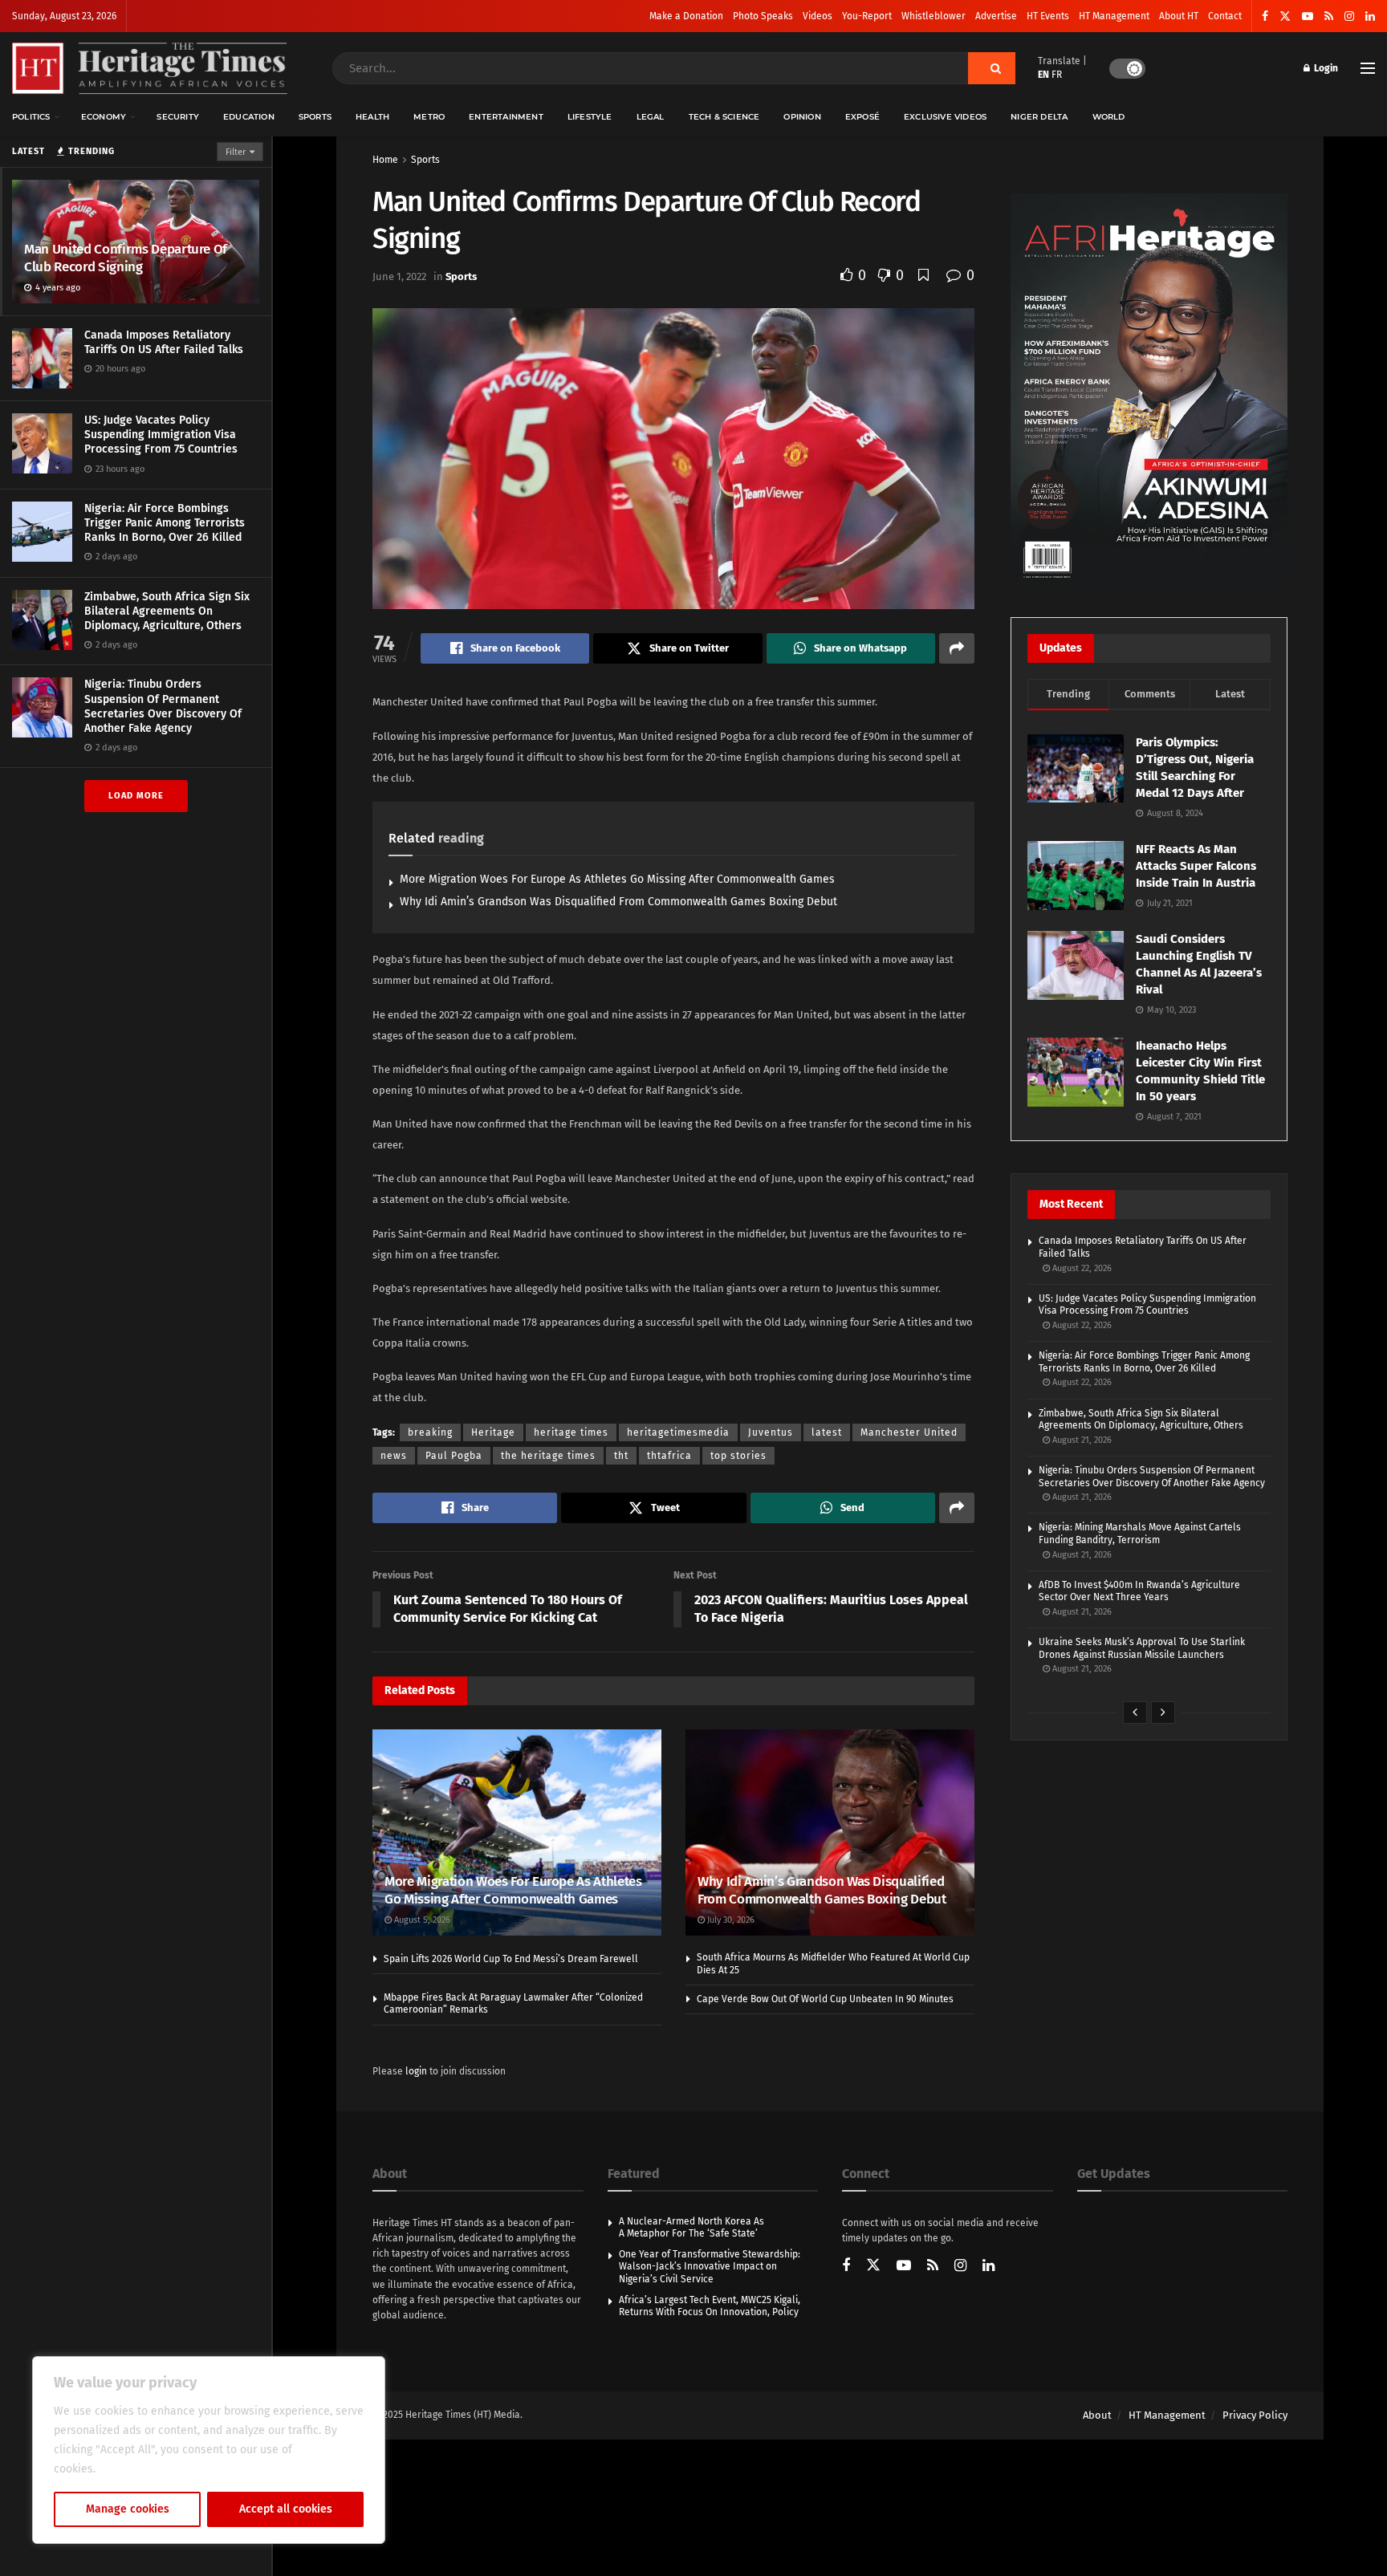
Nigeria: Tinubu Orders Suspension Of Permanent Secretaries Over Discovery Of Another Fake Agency (163, 706)
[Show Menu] (1368, 68)
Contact (1225, 16)
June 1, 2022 (399, 276)
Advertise (996, 16)
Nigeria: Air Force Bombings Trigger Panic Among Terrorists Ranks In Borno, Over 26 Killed (165, 523)
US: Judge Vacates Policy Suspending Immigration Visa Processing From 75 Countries (161, 435)
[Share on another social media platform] (957, 648)
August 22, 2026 (1081, 1268)
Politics (31, 117)
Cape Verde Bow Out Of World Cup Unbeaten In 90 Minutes (825, 1999)
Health (372, 117)
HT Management (1114, 16)
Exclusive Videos (945, 117)
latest (827, 1432)
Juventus (771, 1432)
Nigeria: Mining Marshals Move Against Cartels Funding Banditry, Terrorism (1140, 1534)
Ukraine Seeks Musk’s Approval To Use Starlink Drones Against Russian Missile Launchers (1142, 1648)
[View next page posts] (1163, 1713)
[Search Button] (992, 68)
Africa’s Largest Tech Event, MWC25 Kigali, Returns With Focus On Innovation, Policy (710, 2306)
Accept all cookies (286, 2509)
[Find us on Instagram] (1349, 16)
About (1097, 2415)
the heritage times (548, 1456)
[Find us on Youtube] (1308, 16)
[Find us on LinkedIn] (1370, 16)
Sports (315, 117)
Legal (651, 117)
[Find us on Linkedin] (988, 2267)
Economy (104, 117)
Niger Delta (1039, 117)
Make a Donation (686, 16)
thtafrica (669, 1456)
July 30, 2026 (730, 1920)
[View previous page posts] (1135, 1713)
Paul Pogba (454, 1456)
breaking (430, 1432)
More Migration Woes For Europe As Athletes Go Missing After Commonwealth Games (617, 879)
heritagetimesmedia (678, 1432)
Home (385, 160)
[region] (209, 2450)
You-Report (867, 16)
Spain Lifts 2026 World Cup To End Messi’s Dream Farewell (511, 1959)
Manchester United (909, 1432)
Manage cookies (128, 2509)
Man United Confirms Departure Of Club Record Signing (126, 258)
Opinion (802, 117)
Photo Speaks (763, 16)
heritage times (571, 1432)
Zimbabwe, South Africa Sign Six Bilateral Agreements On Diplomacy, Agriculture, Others (167, 611)
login (416, 2071)
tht (621, 1456)
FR (1057, 75)
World (1109, 117)
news (394, 1456)
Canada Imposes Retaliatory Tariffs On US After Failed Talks (164, 342)
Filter (236, 152)
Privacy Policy (1255, 2415)
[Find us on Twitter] (1285, 16)
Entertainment (506, 117)
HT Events (1048, 16)
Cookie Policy (134, 2469)
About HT (1179, 16)
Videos (818, 16)
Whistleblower (933, 16)
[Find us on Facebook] (1265, 16)
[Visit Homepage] (150, 69)
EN (1043, 75)
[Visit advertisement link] (1149, 389)
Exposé (862, 117)
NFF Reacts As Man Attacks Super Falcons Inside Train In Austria (1196, 866)
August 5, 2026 (421, 1920)
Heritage (493, 1432)
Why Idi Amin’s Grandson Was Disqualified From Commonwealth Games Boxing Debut (618, 902)
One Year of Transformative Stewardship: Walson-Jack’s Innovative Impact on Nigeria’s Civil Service (710, 2267)
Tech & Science (724, 117)
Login (1325, 68)
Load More (136, 796)
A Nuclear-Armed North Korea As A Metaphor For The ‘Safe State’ (691, 2228)
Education (249, 117)
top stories (738, 1456)
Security (178, 117)
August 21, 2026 (1081, 1440)
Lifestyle (590, 117)
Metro (429, 117)
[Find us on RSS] (1329, 16)
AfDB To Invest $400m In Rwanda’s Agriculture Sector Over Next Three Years (1139, 1591)
